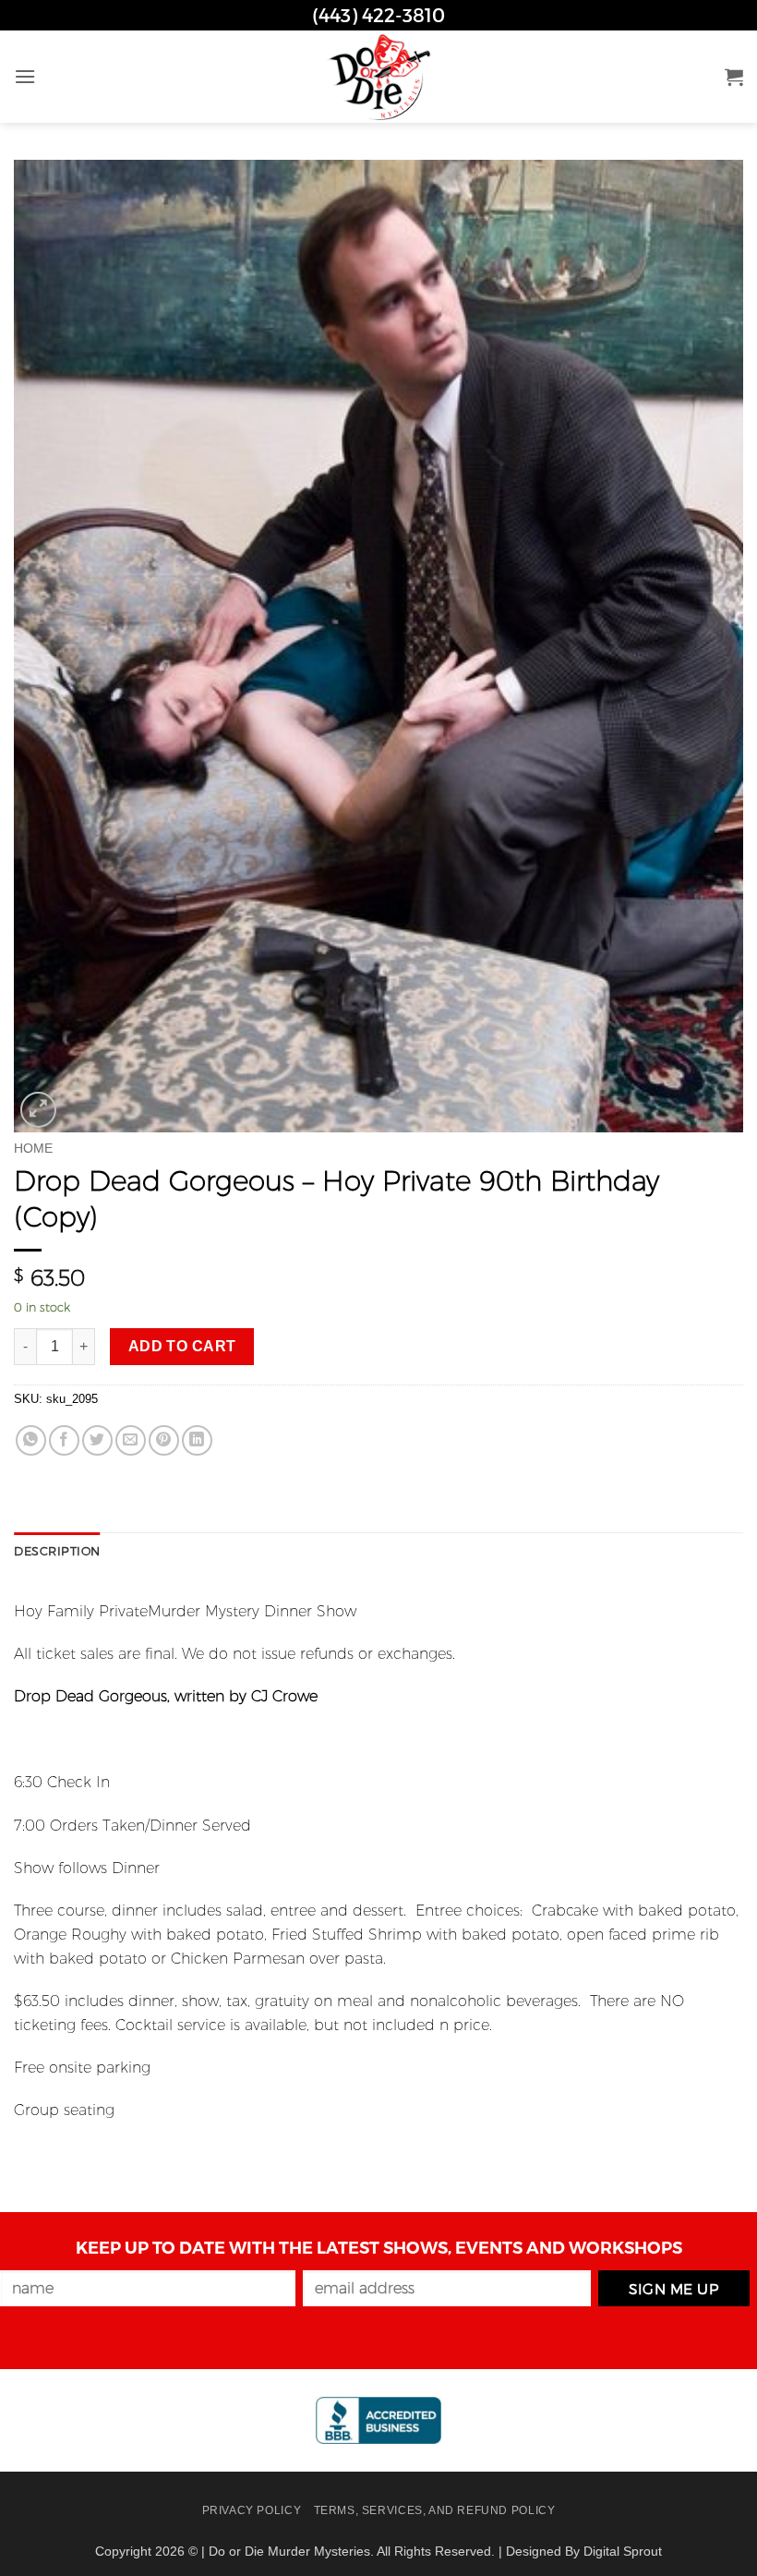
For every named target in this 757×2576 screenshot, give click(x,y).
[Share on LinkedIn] (197, 1440)
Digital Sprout (623, 2551)
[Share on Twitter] (97, 1440)
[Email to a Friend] (131, 1440)
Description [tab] (57, 1550)
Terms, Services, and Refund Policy (435, 2510)
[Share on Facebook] (64, 1440)
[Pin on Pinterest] (164, 1440)
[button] (25, 76)
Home (33, 1149)
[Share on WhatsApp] (31, 1440)
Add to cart (182, 1346)
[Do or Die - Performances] (378, 77)
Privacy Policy (252, 2510)
